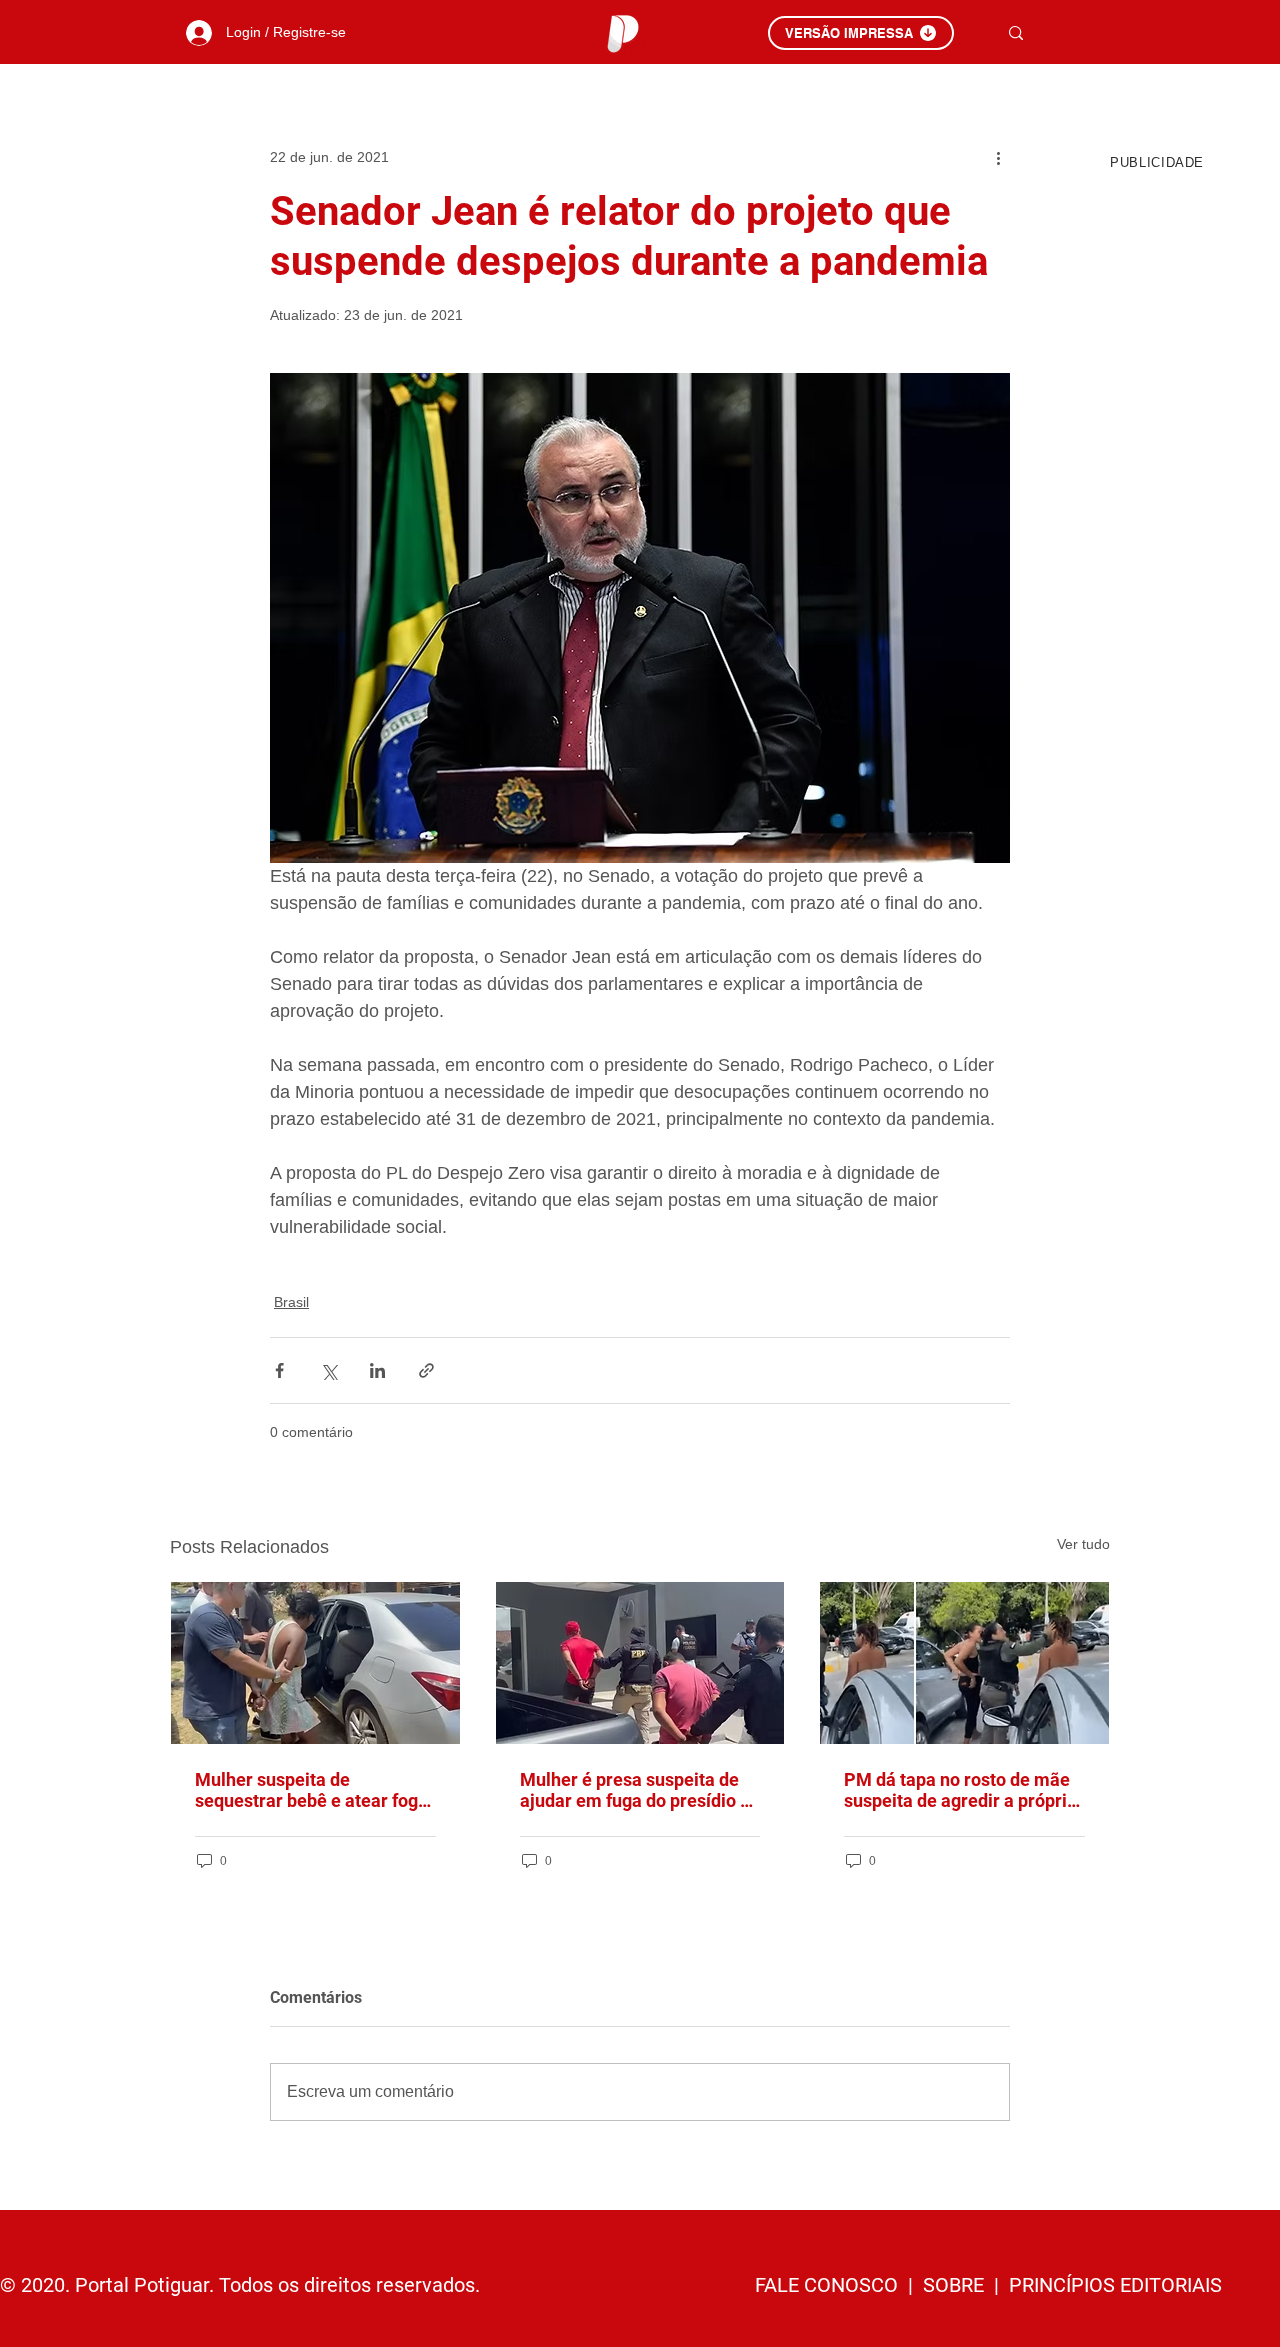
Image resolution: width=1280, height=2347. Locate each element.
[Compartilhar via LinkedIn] (377, 1370)
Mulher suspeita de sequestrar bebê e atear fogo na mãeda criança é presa (311, 1790)
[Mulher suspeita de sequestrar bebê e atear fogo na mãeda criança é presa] (315, 1663)
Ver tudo (1083, 1544)
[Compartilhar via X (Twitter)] (328, 1370)
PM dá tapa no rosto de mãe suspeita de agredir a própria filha (960, 1790)
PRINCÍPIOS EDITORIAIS (1115, 2285)
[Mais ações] (998, 157)
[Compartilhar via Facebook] (279, 1370)
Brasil (291, 1302)
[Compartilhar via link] (426, 1370)
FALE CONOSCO (829, 2285)
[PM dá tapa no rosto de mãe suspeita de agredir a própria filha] (964, 1663)
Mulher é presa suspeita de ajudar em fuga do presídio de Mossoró (640, 1790)
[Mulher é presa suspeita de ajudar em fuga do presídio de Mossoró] (640, 1663)
